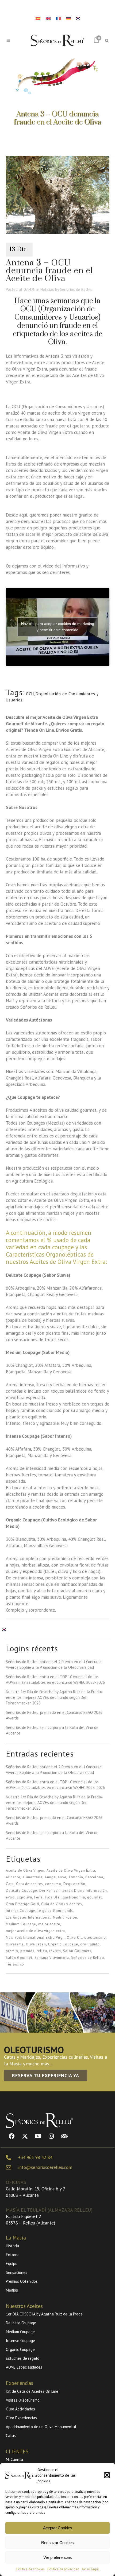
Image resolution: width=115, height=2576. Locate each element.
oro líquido (90, 1944)
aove (62, 1877)
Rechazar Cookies (57, 2543)
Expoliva (24, 1897)
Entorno (13, 2255)
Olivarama (15, 1944)
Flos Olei (53, 1897)
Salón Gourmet (19, 1958)
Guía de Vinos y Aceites (62, 1904)
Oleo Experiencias (21, 2418)
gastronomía (74, 1897)
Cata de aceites (30, 1884)
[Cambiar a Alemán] (68, 18)
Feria (39, 1897)
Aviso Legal (90, 2569)
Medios (12, 2290)
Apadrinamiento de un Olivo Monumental (41, 2427)
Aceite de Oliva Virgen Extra (71, 1870)
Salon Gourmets (77, 1951)
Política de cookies (30, 2569)
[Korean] (78, 18)
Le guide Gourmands (55, 1911)
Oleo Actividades (20, 2409)
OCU (30, 694)
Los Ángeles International (28, 1917)
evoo (10, 1897)
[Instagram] (51, 2136)
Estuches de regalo (23, 2358)
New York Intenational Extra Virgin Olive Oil (44, 1938)
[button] (107, 2475)
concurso (53, 1884)
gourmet (95, 1897)
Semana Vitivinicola (52, 1958)
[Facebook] (12, 2136)
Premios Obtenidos (22, 2281)
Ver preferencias (58, 2557)
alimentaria (32, 1877)
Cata (10, 1884)
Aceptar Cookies (58, 2528)
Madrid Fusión (65, 1917)
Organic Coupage (63, 1944)
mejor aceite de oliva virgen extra (35, 1931)
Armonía (76, 1877)
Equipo (12, 2264)
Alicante (13, 1877)
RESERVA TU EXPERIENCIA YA (46, 2075)
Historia (12, 2246)
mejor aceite (49, 1924)
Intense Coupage (21, 1911)
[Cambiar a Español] (38, 18)
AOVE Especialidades (24, 2367)
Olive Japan (36, 1944)
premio (12, 1951)
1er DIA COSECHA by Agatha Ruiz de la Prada (44, 2314)
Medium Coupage (21, 1924)
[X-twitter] (25, 2136)
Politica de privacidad (63, 2569)
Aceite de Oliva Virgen (25, 1870)
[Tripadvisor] (64, 2136)
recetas (92, 1213)
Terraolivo (15, 1964)
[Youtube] (38, 2136)
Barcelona (94, 1877)
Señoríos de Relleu (76, 289)
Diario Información (91, 1891)
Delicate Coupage (22, 1891)
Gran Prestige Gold (22, 1904)
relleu (42, 1951)
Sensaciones (17, 2272)
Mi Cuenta (14, 2459)
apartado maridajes (25, 1207)
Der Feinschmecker (56, 1891)
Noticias (47, 289)
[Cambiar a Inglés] (48, 18)
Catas (11, 2436)
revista (55, 1951)
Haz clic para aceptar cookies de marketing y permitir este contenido (58, 627)
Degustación (74, 1884)
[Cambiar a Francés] (58, 18)
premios (27, 1951)
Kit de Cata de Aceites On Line (32, 2391)
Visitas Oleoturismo (23, 2400)
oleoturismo (95, 1938)
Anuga (50, 1877)
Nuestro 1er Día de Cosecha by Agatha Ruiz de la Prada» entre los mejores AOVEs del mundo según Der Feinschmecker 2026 (54, 1697)
